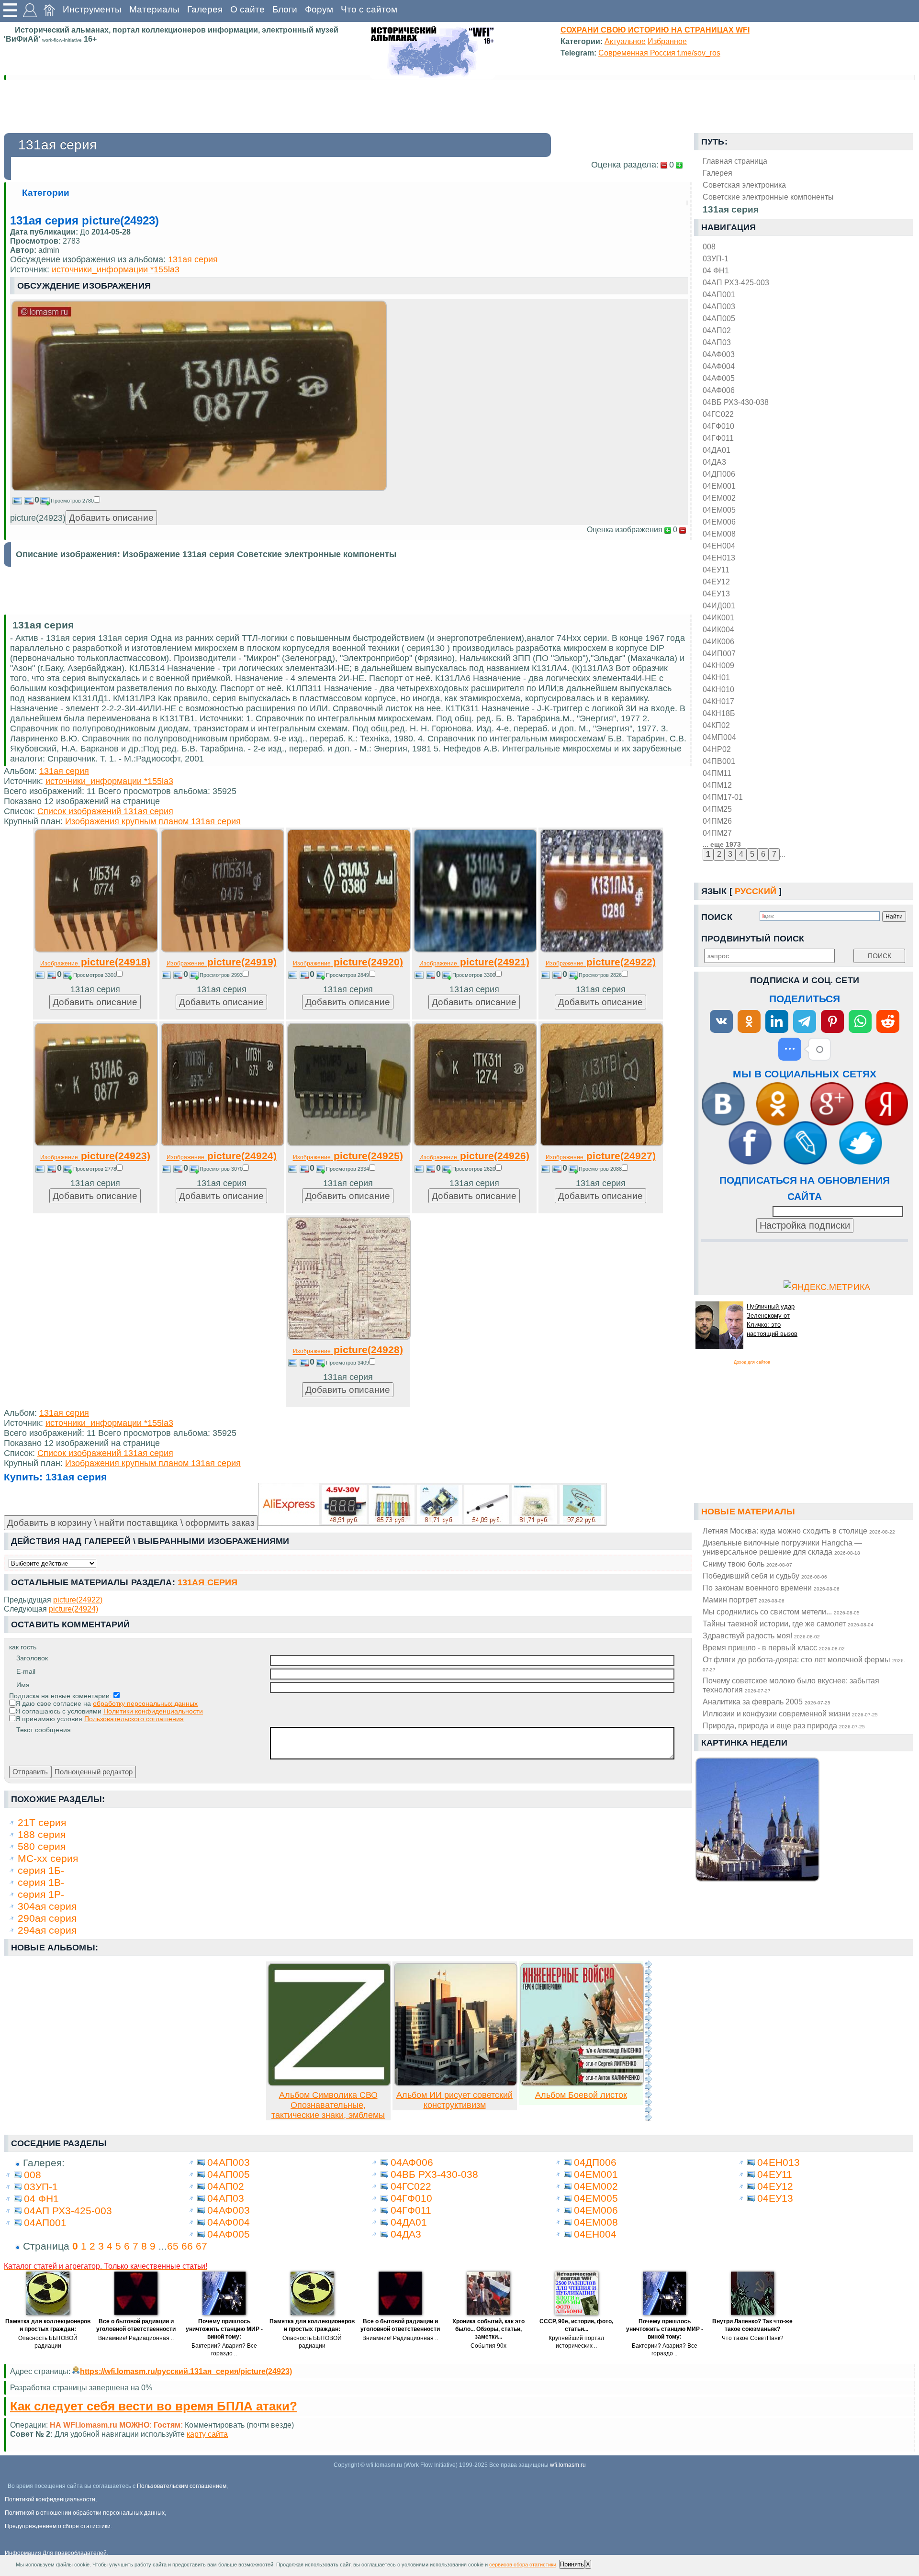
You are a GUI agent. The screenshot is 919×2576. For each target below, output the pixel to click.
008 (709, 246)
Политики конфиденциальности (153, 1711)
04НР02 (717, 749)
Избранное (667, 41)
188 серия (42, 1834)
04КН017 (718, 701)
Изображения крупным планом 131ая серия (153, 821)
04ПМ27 (717, 833)
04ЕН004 (719, 546)
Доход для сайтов (752, 1362)
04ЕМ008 (719, 534)
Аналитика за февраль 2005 (767, 1702)
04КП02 (716, 725)
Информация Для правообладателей (56, 2553)
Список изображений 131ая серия (105, 811)
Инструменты (92, 9)
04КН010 (718, 689)
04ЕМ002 (719, 498)
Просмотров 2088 (600, 1169)
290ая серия (47, 1918)
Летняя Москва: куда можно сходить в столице (799, 1531)
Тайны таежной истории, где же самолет (788, 1624)
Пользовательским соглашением (182, 2486)
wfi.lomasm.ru (568, 2465)
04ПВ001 (719, 761)
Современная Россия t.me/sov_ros (659, 53)
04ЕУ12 (716, 582)
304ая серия (47, 1906)
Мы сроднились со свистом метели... (781, 1612)
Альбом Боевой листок (581, 2095)
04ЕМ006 (719, 522)
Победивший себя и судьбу (765, 1576)
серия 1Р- (41, 1894)
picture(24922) (601, 962)
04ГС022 (718, 414)
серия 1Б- (41, 1870)
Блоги (285, 9)
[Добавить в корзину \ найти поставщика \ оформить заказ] (432, 1504)
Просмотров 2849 (347, 975)
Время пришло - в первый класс (774, 1647)
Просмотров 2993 (221, 975)
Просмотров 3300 (474, 975)
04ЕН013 (719, 558)
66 (187, 2246)
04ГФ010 (718, 426)
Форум (319, 9)
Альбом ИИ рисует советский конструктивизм (454, 2100)
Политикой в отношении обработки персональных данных (85, 2513)
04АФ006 (719, 390)
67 (202, 2246)
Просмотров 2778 (95, 1169)
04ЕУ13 (716, 594)
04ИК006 (718, 641)
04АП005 (719, 318)
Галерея (205, 9)
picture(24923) (95, 1156)
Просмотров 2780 (72, 501)
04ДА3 (714, 462)
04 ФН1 (716, 270)
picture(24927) (601, 1156)
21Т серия (42, 1822)
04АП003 (719, 306)
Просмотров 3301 (95, 975)
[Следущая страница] (648, 2041)
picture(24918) (95, 962)
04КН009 (718, 665)
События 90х (488, 2346)
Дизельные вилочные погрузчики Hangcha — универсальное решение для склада (782, 1547)
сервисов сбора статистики (523, 2565)
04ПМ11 (717, 773)
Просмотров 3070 (221, 1169)
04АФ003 (719, 354)
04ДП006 (719, 474)
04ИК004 (718, 629)
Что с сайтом (369, 9)
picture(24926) (474, 1156)
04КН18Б (719, 713)
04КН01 (716, 677)
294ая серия (47, 1930)
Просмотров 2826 (600, 975)
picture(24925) (348, 1156)
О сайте (247, 9)
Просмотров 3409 (347, 1363)
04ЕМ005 (719, 510)
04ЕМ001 (719, 486)
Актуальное (625, 41)
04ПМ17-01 (723, 797)
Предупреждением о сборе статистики (58, 2526)
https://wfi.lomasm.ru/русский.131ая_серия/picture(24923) (186, 2371)
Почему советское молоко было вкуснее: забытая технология (791, 1685)
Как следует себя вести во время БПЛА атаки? (154, 2406)
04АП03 (717, 342)
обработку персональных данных (145, 1703)
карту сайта (207, 2434)
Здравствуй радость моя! (761, 1635)
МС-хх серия (48, 1858)
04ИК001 (718, 617)
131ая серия (193, 259)
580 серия (42, 1846)
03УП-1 (716, 258)
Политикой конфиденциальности (50, 2499)
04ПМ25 (717, 809)
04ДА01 (717, 450)
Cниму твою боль (747, 1564)
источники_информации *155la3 (116, 269)
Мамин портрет (744, 1600)
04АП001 (719, 294)
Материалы (154, 9)
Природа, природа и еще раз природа (784, 1725)
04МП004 (719, 737)
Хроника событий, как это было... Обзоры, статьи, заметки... (488, 2329)
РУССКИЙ (756, 891)
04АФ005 (719, 378)
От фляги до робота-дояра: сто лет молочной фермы (804, 1664)
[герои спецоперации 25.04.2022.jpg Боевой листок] (582, 2083)
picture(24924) (222, 1156)
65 (173, 2246)
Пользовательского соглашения (134, 1719)
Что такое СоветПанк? (753, 2338)
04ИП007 (719, 653)
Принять (572, 2564)
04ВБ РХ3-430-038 (736, 402)
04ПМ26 (717, 821)
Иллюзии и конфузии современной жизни (790, 1714)
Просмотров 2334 (347, 1169)
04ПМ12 (717, 785)
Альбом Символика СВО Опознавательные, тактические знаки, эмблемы (328, 2105)
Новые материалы (748, 1512)
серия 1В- (41, 1882)
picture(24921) (474, 962)
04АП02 (717, 330)
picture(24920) (348, 962)
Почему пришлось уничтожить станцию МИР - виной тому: (224, 2329)
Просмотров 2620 (474, 1169)
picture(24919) (222, 962)
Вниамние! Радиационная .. (136, 2338)
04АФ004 (719, 366)
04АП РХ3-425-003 (736, 282)
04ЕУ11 (716, 570)
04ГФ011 (718, 438)
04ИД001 (719, 605)
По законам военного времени (771, 1588)
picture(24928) (348, 1350)
